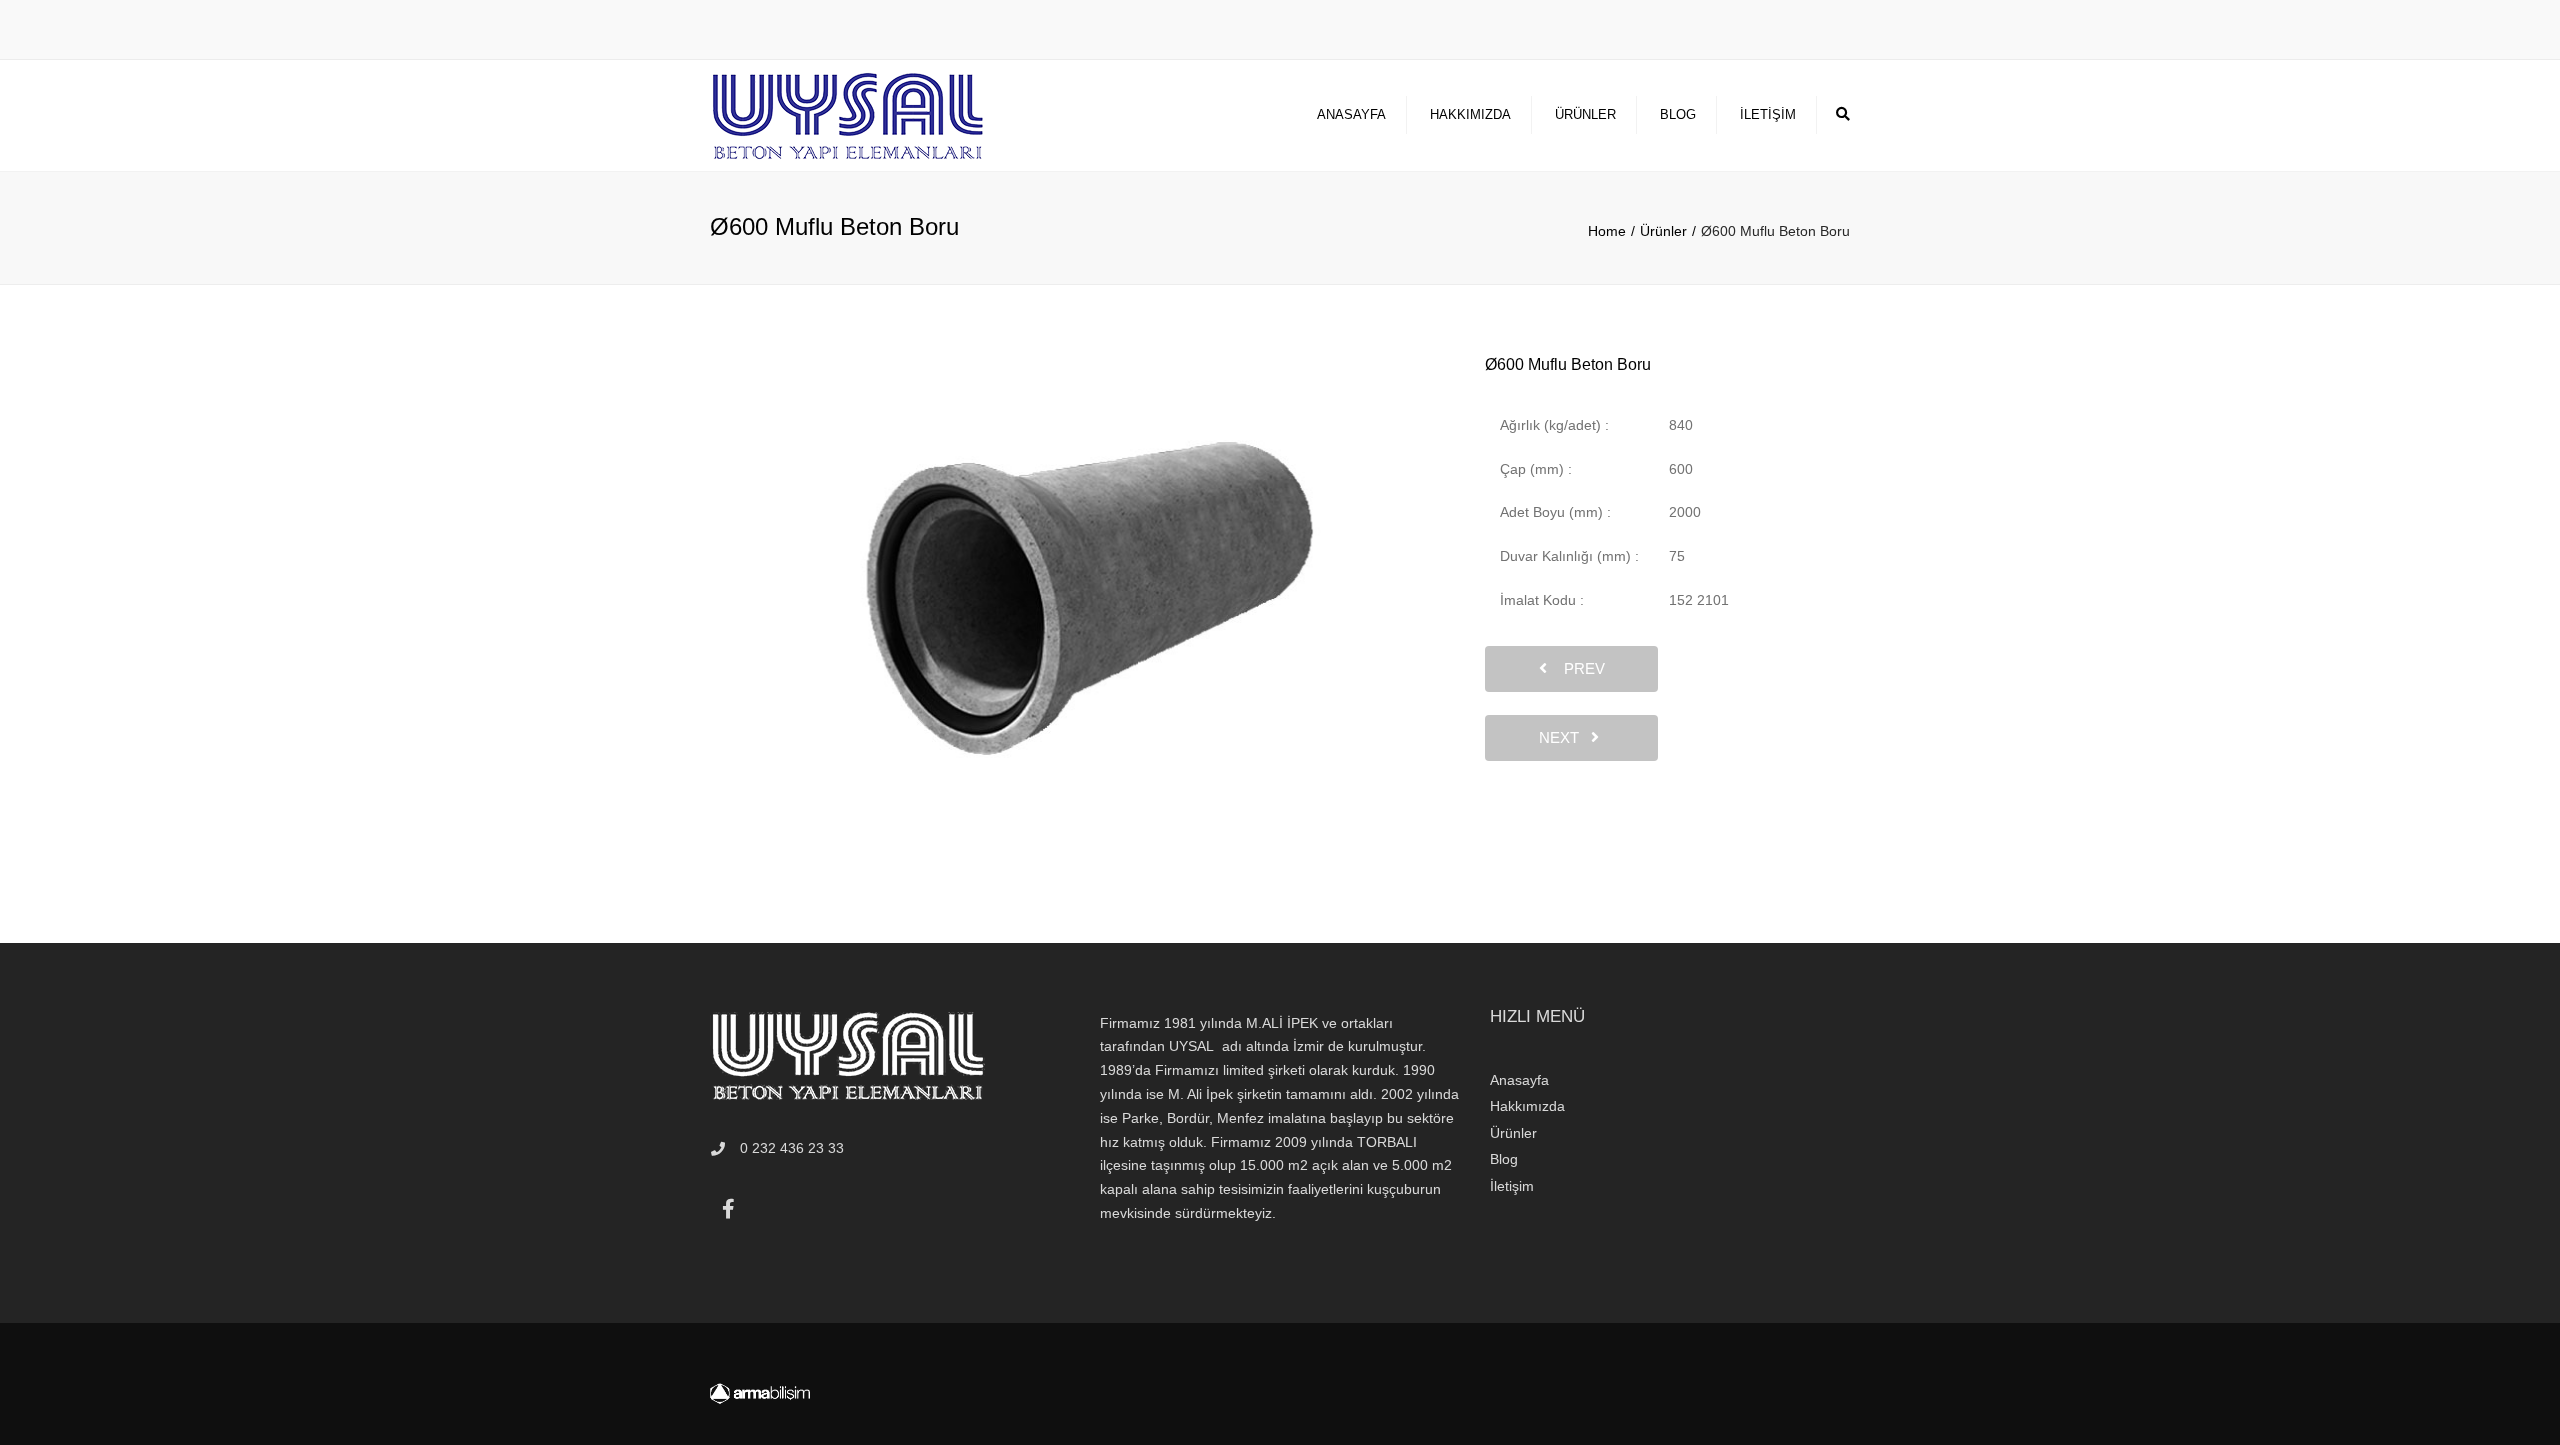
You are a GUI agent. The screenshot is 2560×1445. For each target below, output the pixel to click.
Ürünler (1585, 114)
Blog (1678, 114)
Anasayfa (1351, 114)
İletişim (1768, 114)
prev (1578, 668)
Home (1607, 231)
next (1565, 737)
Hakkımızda (1470, 114)
